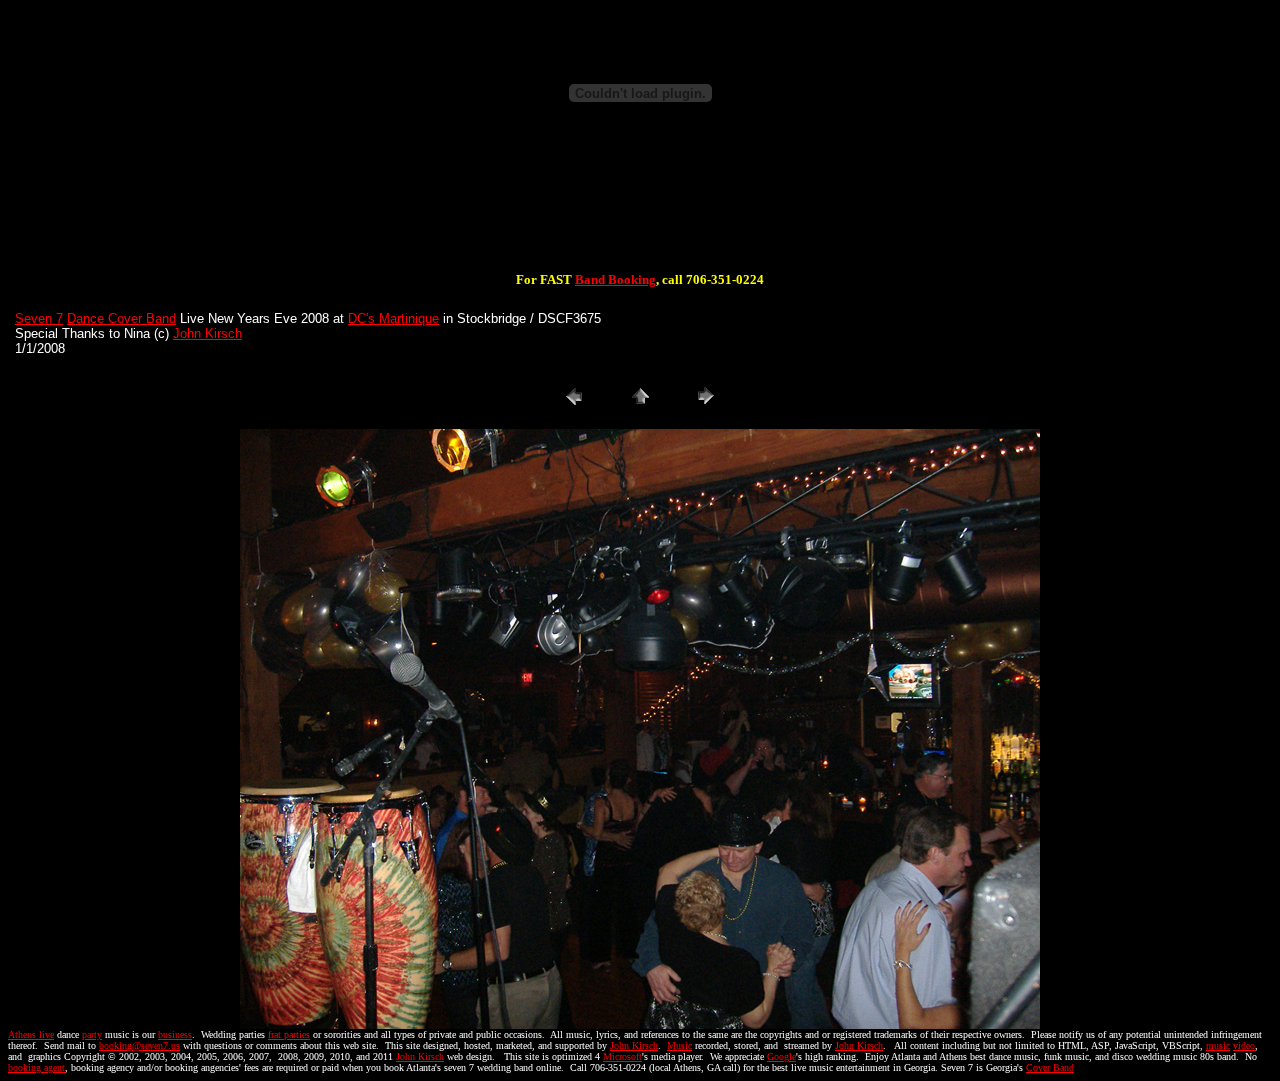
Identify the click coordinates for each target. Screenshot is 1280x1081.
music (1218, 1045)
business (175, 1034)
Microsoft (622, 1056)
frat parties (289, 1034)
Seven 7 (39, 318)
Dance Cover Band (121, 318)
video (1244, 1045)
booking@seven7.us (139, 1045)
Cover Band (1050, 1067)
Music (679, 1045)
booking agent (36, 1067)
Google (781, 1056)
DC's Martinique (393, 318)
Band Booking (615, 279)
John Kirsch (207, 333)
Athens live (31, 1034)
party (92, 1034)
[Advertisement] (640, 208)
